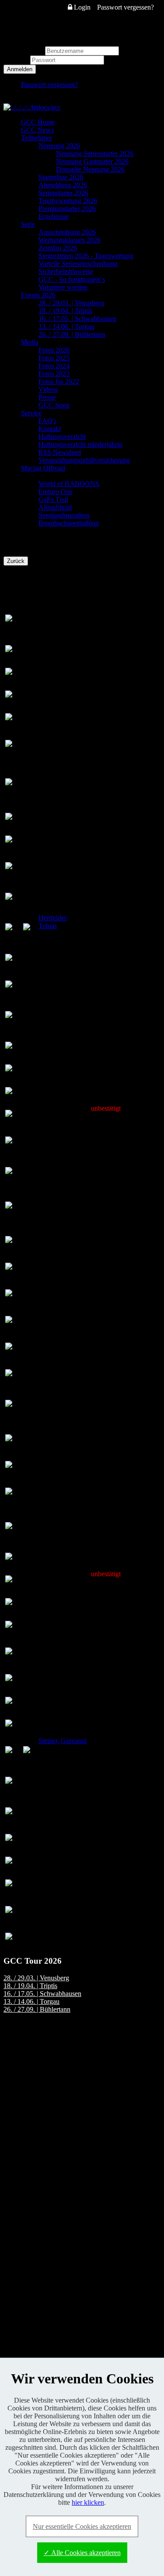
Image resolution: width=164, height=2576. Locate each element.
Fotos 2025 (54, 358)
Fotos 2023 (54, 374)
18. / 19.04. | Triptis (65, 311)
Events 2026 (38, 295)
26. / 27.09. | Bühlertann (72, 334)
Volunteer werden (63, 287)
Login (81, 7)
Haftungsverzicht (62, 437)
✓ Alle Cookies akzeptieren (82, 2553)
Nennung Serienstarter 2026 (95, 154)
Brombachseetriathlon (69, 523)
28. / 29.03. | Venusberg (71, 303)
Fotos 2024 (54, 366)
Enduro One (56, 492)
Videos (48, 389)
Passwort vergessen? (126, 7)
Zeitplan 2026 (58, 248)
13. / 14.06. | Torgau (66, 326)
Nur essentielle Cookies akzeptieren (82, 2526)
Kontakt (50, 429)
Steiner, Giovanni (63, 1741)
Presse (47, 397)
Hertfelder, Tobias (53, 922)
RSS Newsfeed (60, 452)
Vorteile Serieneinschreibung (78, 264)
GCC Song (54, 405)
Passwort (17, 60)
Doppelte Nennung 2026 (90, 169)
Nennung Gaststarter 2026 (92, 161)
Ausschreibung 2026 (67, 232)
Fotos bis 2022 (59, 382)
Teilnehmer (37, 138)
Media (30, 342)
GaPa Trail (53, 499)
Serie (28, 224)
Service (31, 413)
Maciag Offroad (43, 468)
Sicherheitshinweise (66, 271)
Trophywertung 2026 (68, 201)
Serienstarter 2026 (63, 193)
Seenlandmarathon (64, 515)
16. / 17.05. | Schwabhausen (77, 319)
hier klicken (88, 2502)
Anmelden (20, 69)
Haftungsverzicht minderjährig (80, 444)
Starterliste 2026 (61, 177)
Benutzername (23, 50)
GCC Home (38, 122)
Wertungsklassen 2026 (70, 240)
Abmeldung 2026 (63, 185)
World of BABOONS (69, 484)
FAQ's (47, 421)
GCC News (37, 130)
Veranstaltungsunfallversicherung (84, 460)
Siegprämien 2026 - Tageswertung (86, 256)
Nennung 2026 (59, 146)
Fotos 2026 (54, 350)
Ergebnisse (54, 216)
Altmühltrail (55, 507)
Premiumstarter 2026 (67, 209)
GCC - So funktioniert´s (72, 279)
